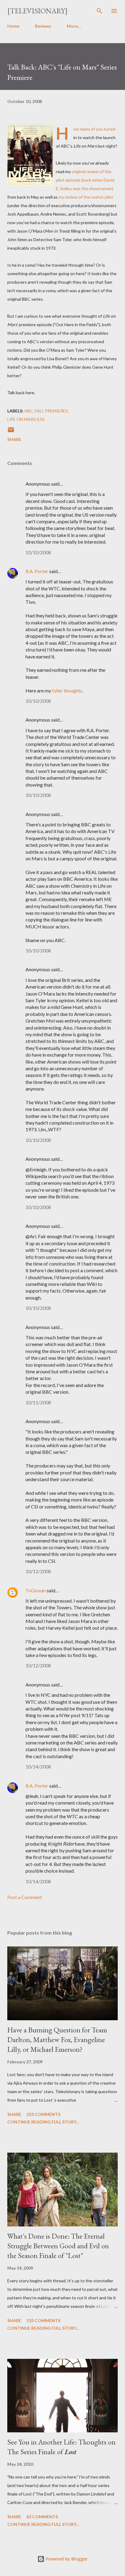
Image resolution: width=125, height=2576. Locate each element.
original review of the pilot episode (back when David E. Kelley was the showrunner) (85, 180)
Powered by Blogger (66, 2559)
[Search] (100, 11)
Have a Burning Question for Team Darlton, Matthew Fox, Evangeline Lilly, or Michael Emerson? (57, 2040)
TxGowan (36, 1590)
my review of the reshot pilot (86, 197)
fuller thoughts (67, 690)
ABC (29, 411)
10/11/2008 (38, 1402)
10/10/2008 (38, 552)
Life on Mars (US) (26, 419)
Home (13, 26)
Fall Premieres (51, 411)
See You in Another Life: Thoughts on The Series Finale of (61, 2447)
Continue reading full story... (43, 2122)
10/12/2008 (38, 1571)
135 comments (43, 2320)
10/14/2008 (38, 1766)
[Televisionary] (37, 11)
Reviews (43, 26)
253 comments (43, 2114)
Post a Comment (25, 1897)
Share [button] (14, 439)
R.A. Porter (37, 571)
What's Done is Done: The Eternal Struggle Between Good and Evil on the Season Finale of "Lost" (58, 2246)
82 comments (42, 2517)
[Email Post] (11, 432)
